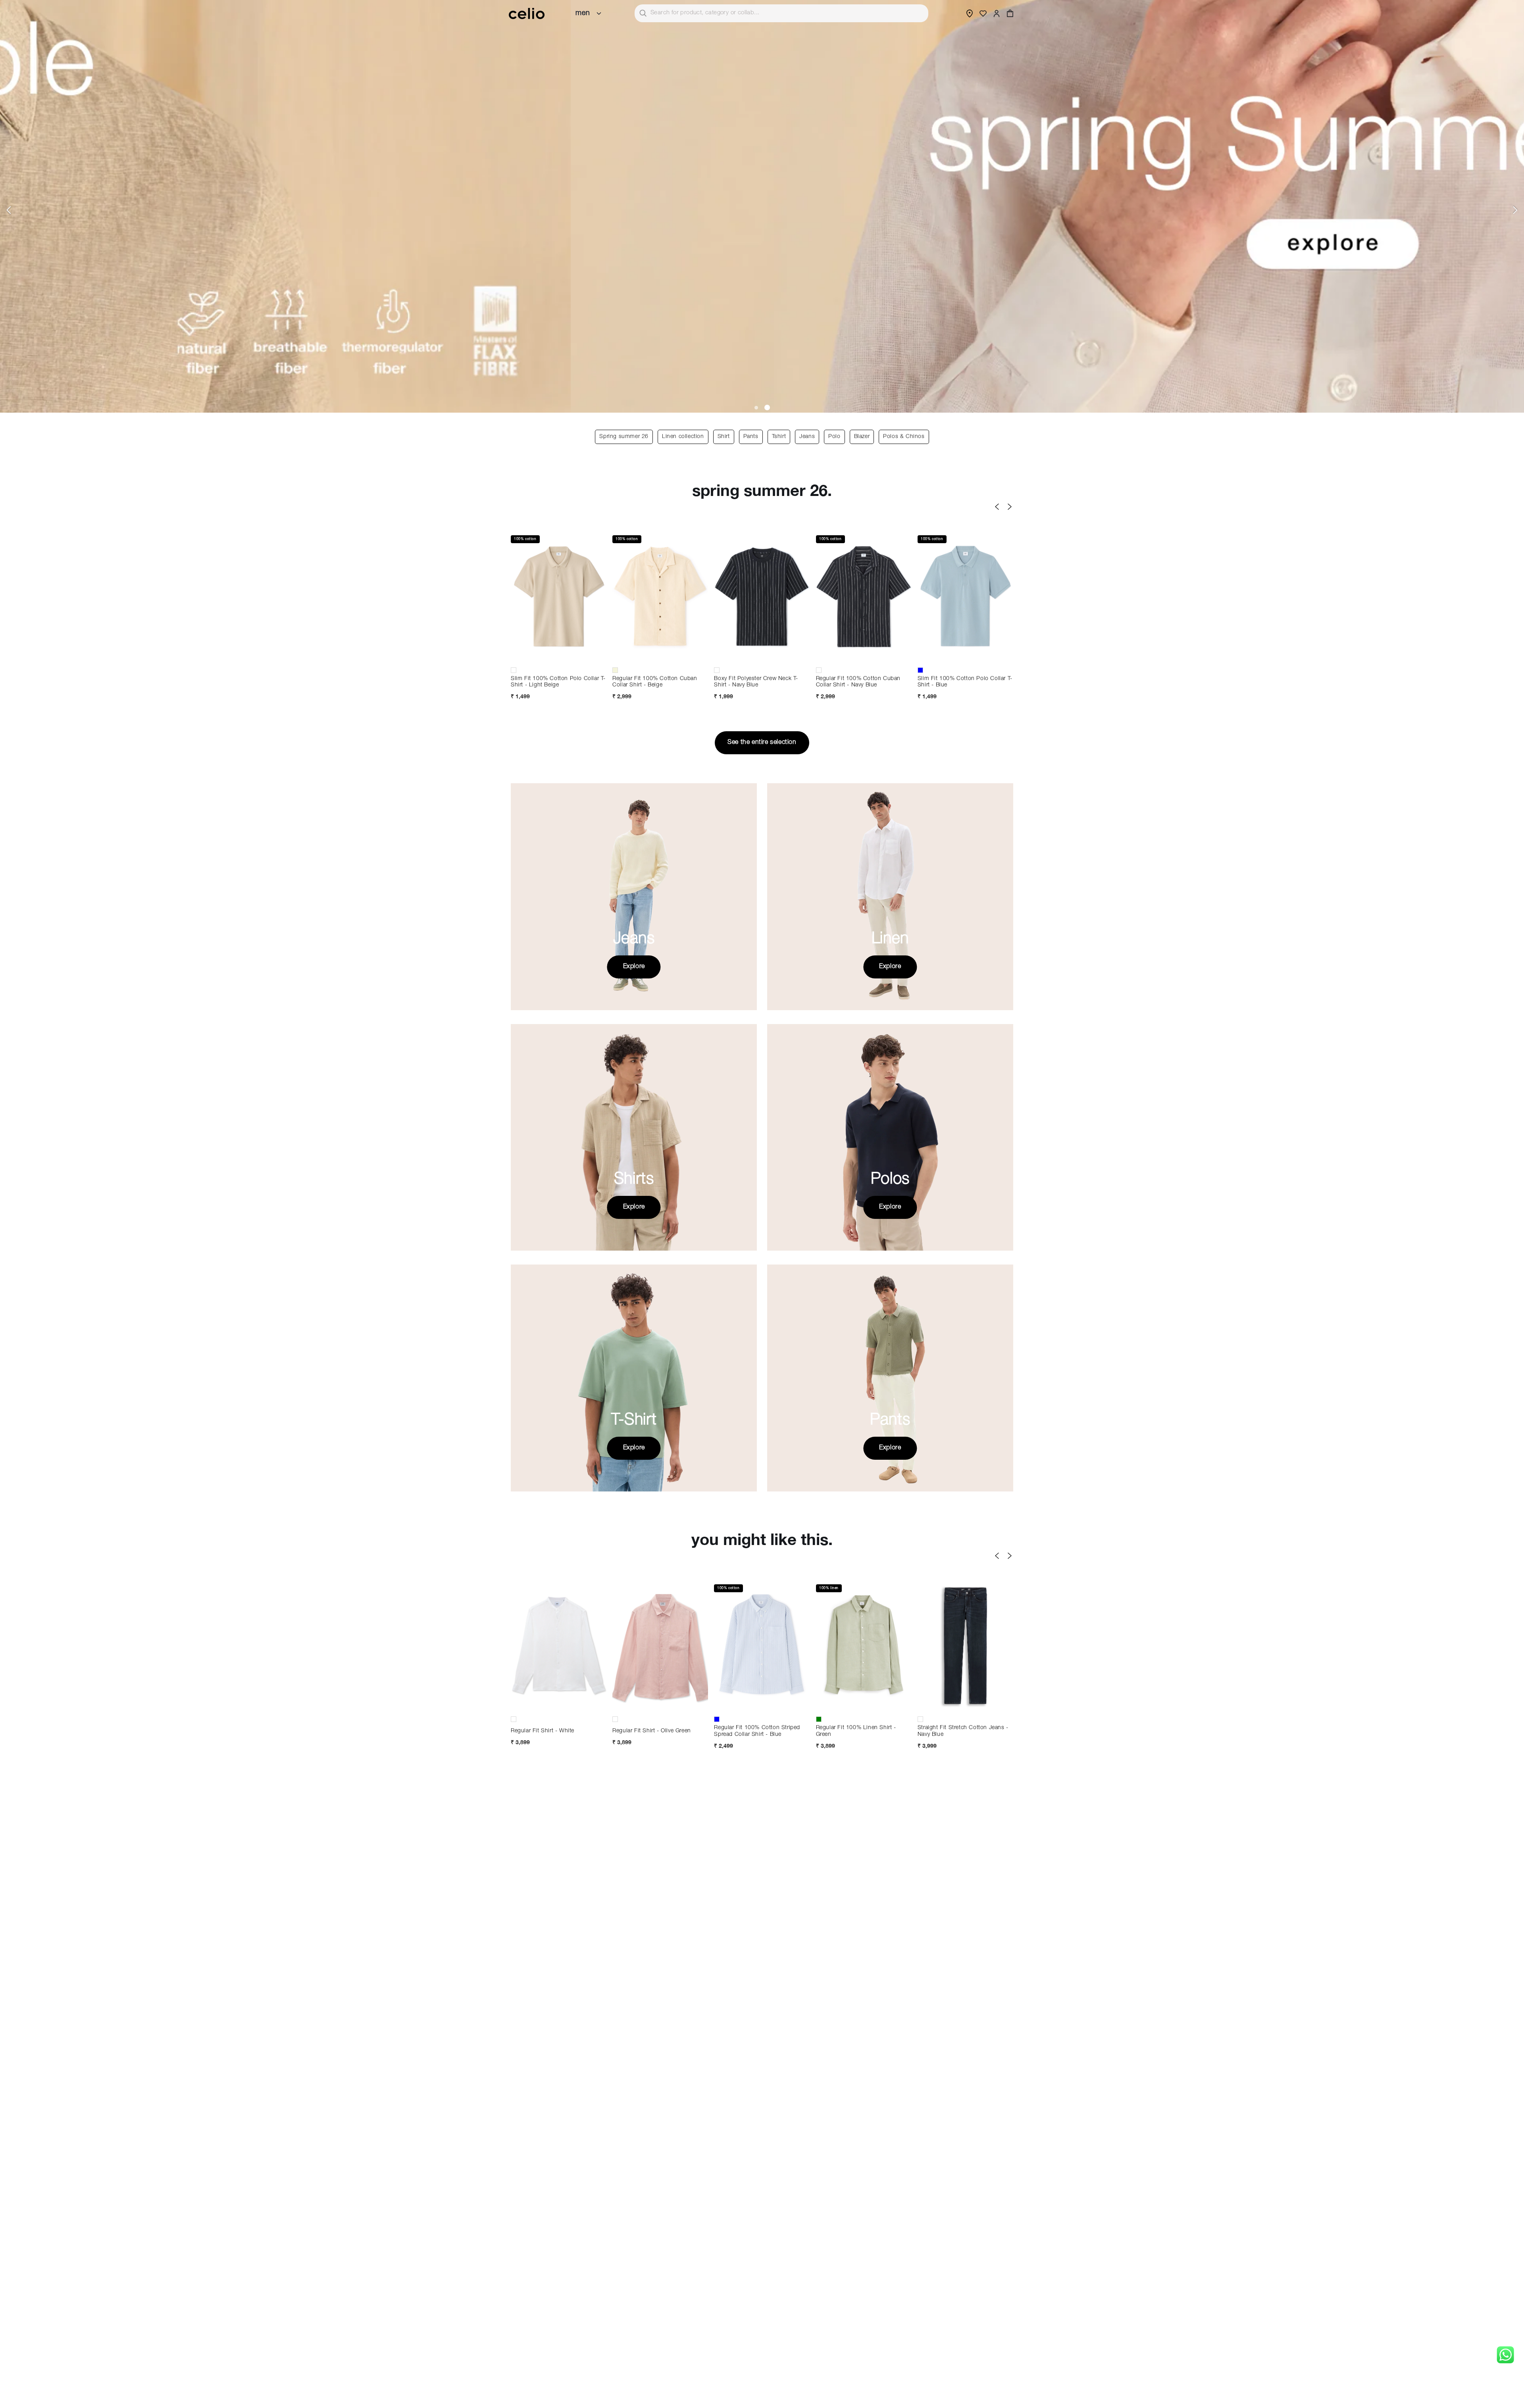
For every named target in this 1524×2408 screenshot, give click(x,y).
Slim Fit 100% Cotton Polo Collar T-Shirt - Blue (965, 682)
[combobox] (781, 13)
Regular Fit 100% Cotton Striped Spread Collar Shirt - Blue (757, 1731)
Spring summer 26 (624, 437)
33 (993, 1692)
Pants (751, 437)
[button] (1010, 13)
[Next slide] (1515, 210)
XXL (559, 657)
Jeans (807, 437)
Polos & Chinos (904, 437)
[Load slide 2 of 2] (768, 407)
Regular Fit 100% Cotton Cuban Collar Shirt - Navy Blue (858, 682)
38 (993, 1706)
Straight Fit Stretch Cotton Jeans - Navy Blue (963, 1731)
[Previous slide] (9, 210)
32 (965, 1692)
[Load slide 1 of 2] (757, 407)
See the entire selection (762, 743)
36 (965, 1706)
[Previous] (997, 507)
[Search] (643, 13)
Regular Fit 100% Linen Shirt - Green (856, 1731)
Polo (834, 437)
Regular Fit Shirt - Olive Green (652, 1731)
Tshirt (779, 437)
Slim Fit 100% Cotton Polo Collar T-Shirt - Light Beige (558, 682)
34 (938, 1706)
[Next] (1010, 507)
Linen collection (683, 437)
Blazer (862, 437)
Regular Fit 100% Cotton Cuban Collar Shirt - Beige (655, 682)
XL (532, 657)
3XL (687, 1706)
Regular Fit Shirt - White (543, 1731)
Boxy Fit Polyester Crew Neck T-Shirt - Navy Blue (756, 682)
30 (938, 1692)
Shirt (724, 437)
